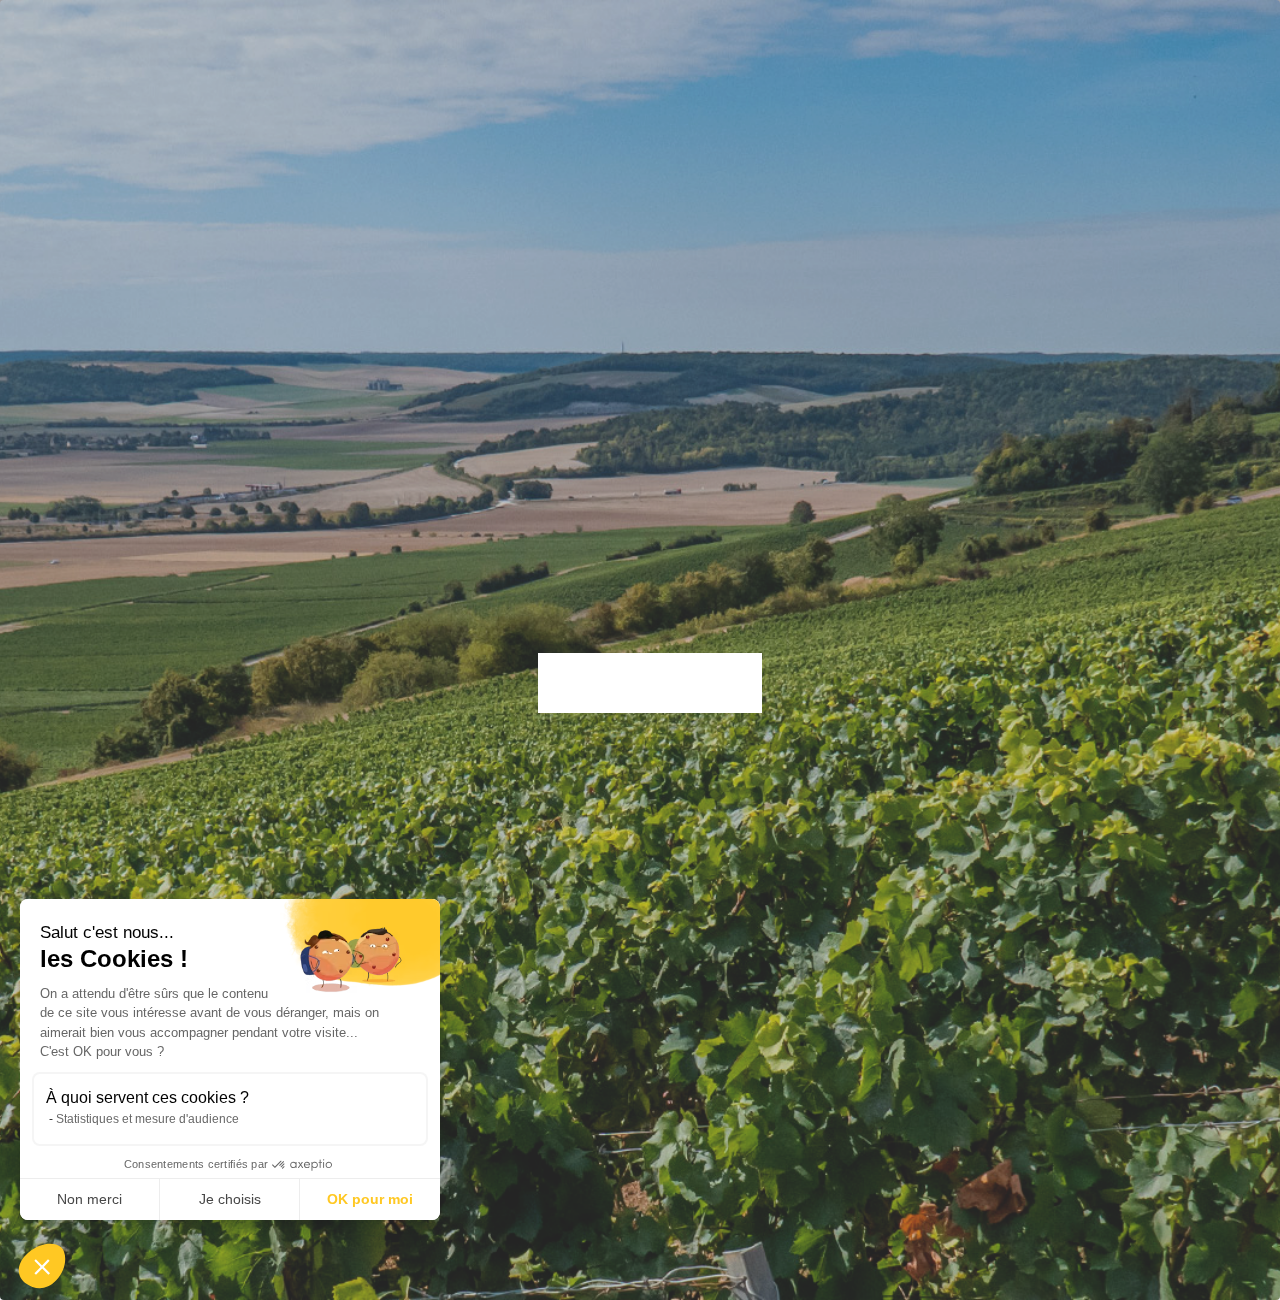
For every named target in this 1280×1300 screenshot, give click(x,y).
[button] (42, 1266)
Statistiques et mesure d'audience (147, 1119)
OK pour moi (370, 1199)
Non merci (89, 1199)
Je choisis (230, 1199)
